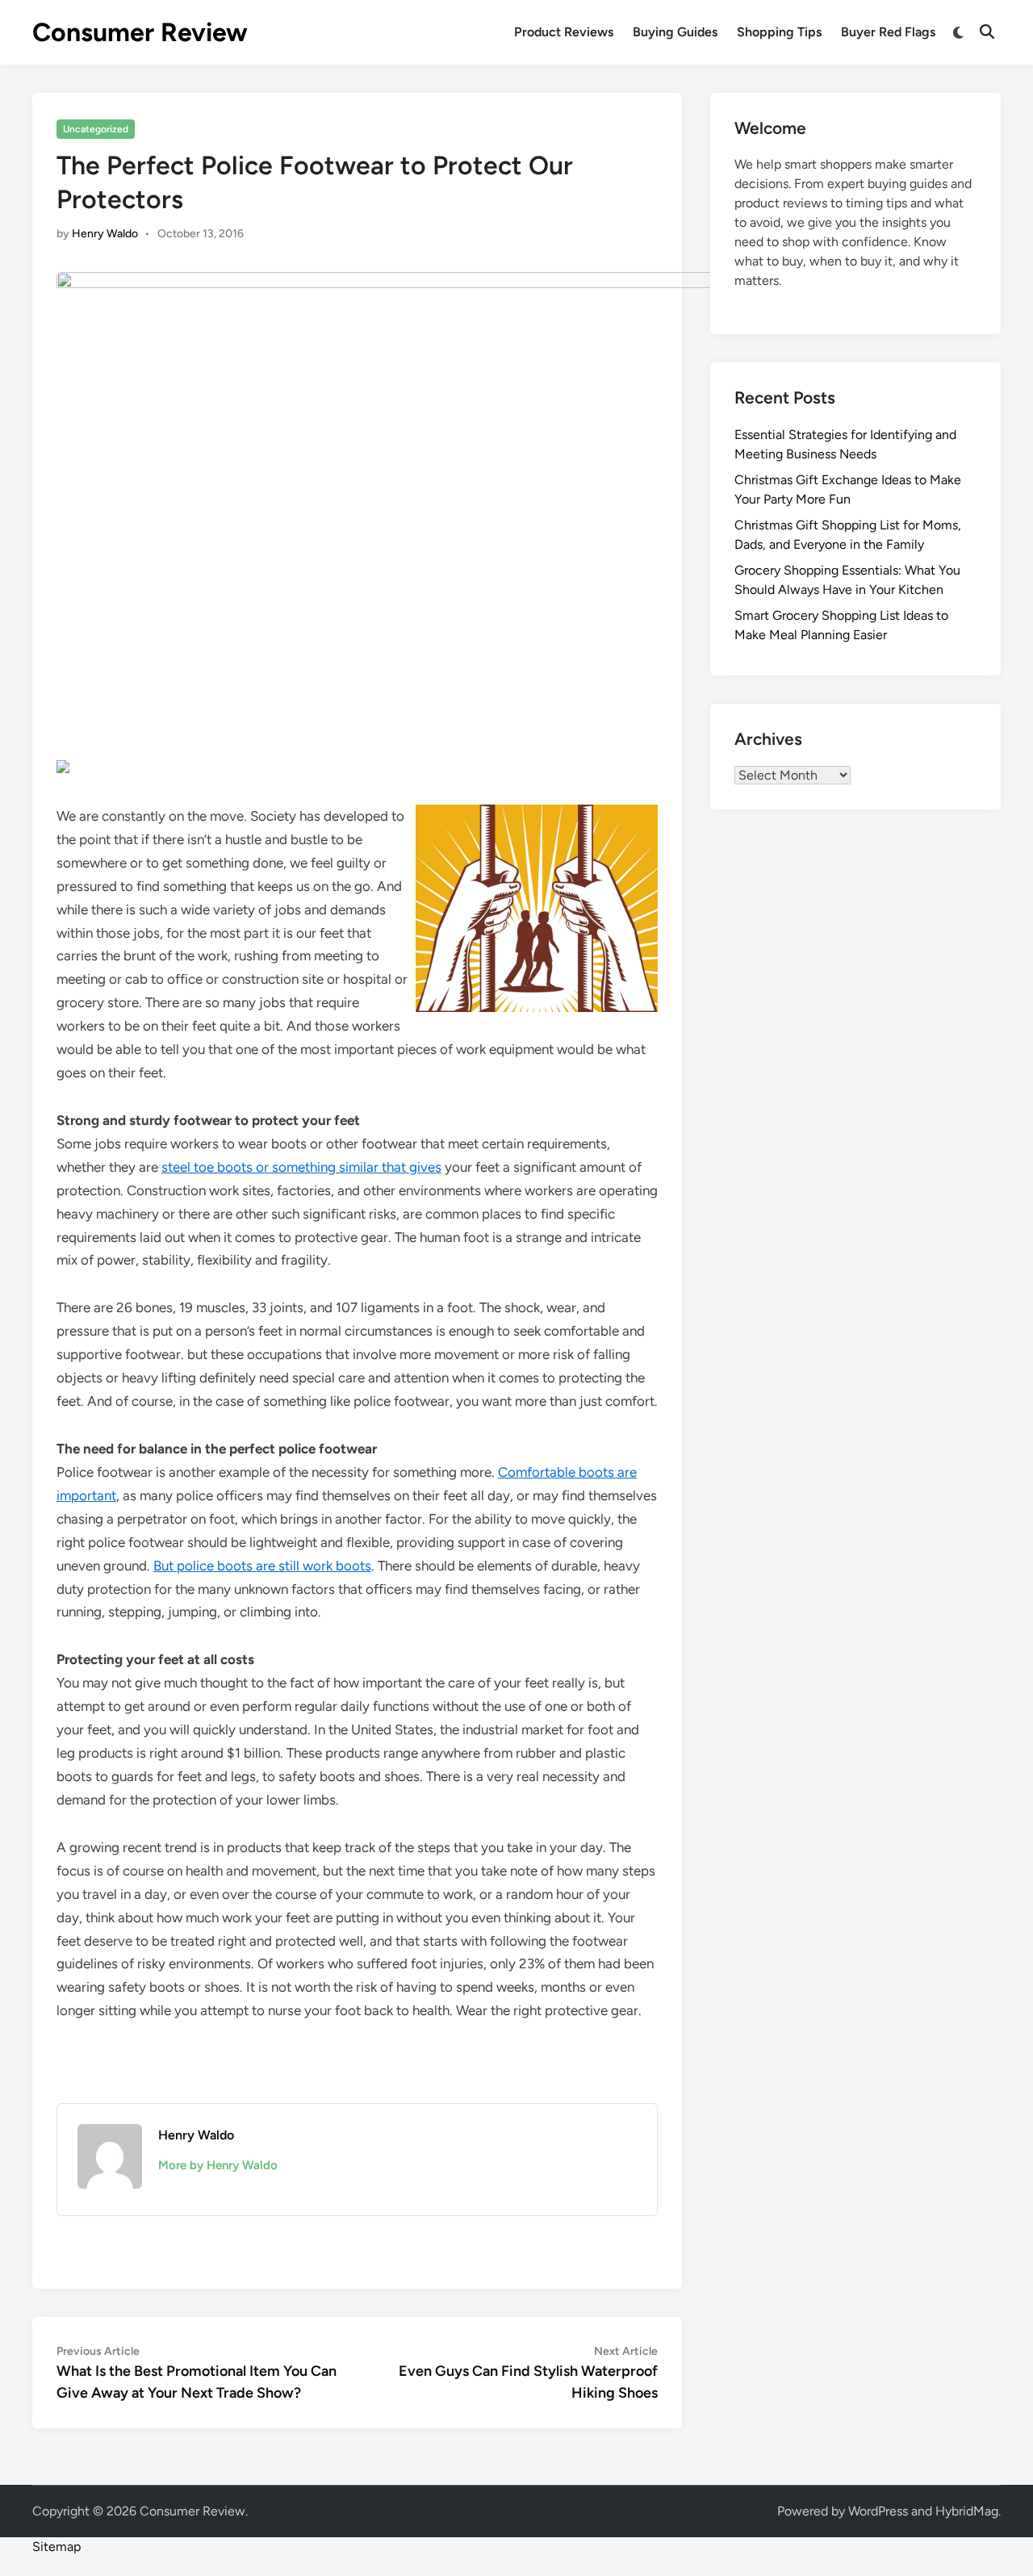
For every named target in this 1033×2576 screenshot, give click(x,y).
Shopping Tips (779, 32)
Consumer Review (140, 32)
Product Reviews (564, 32)
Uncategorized (96, 129)
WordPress (878, 2511)
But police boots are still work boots (262, 1566)
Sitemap (56, 2547)
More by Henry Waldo (218, 2165)
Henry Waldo (105, 234)
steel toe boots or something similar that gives (301, 1167)
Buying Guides (675, 32)
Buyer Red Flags (888, 32)
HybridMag (967, 2511)
